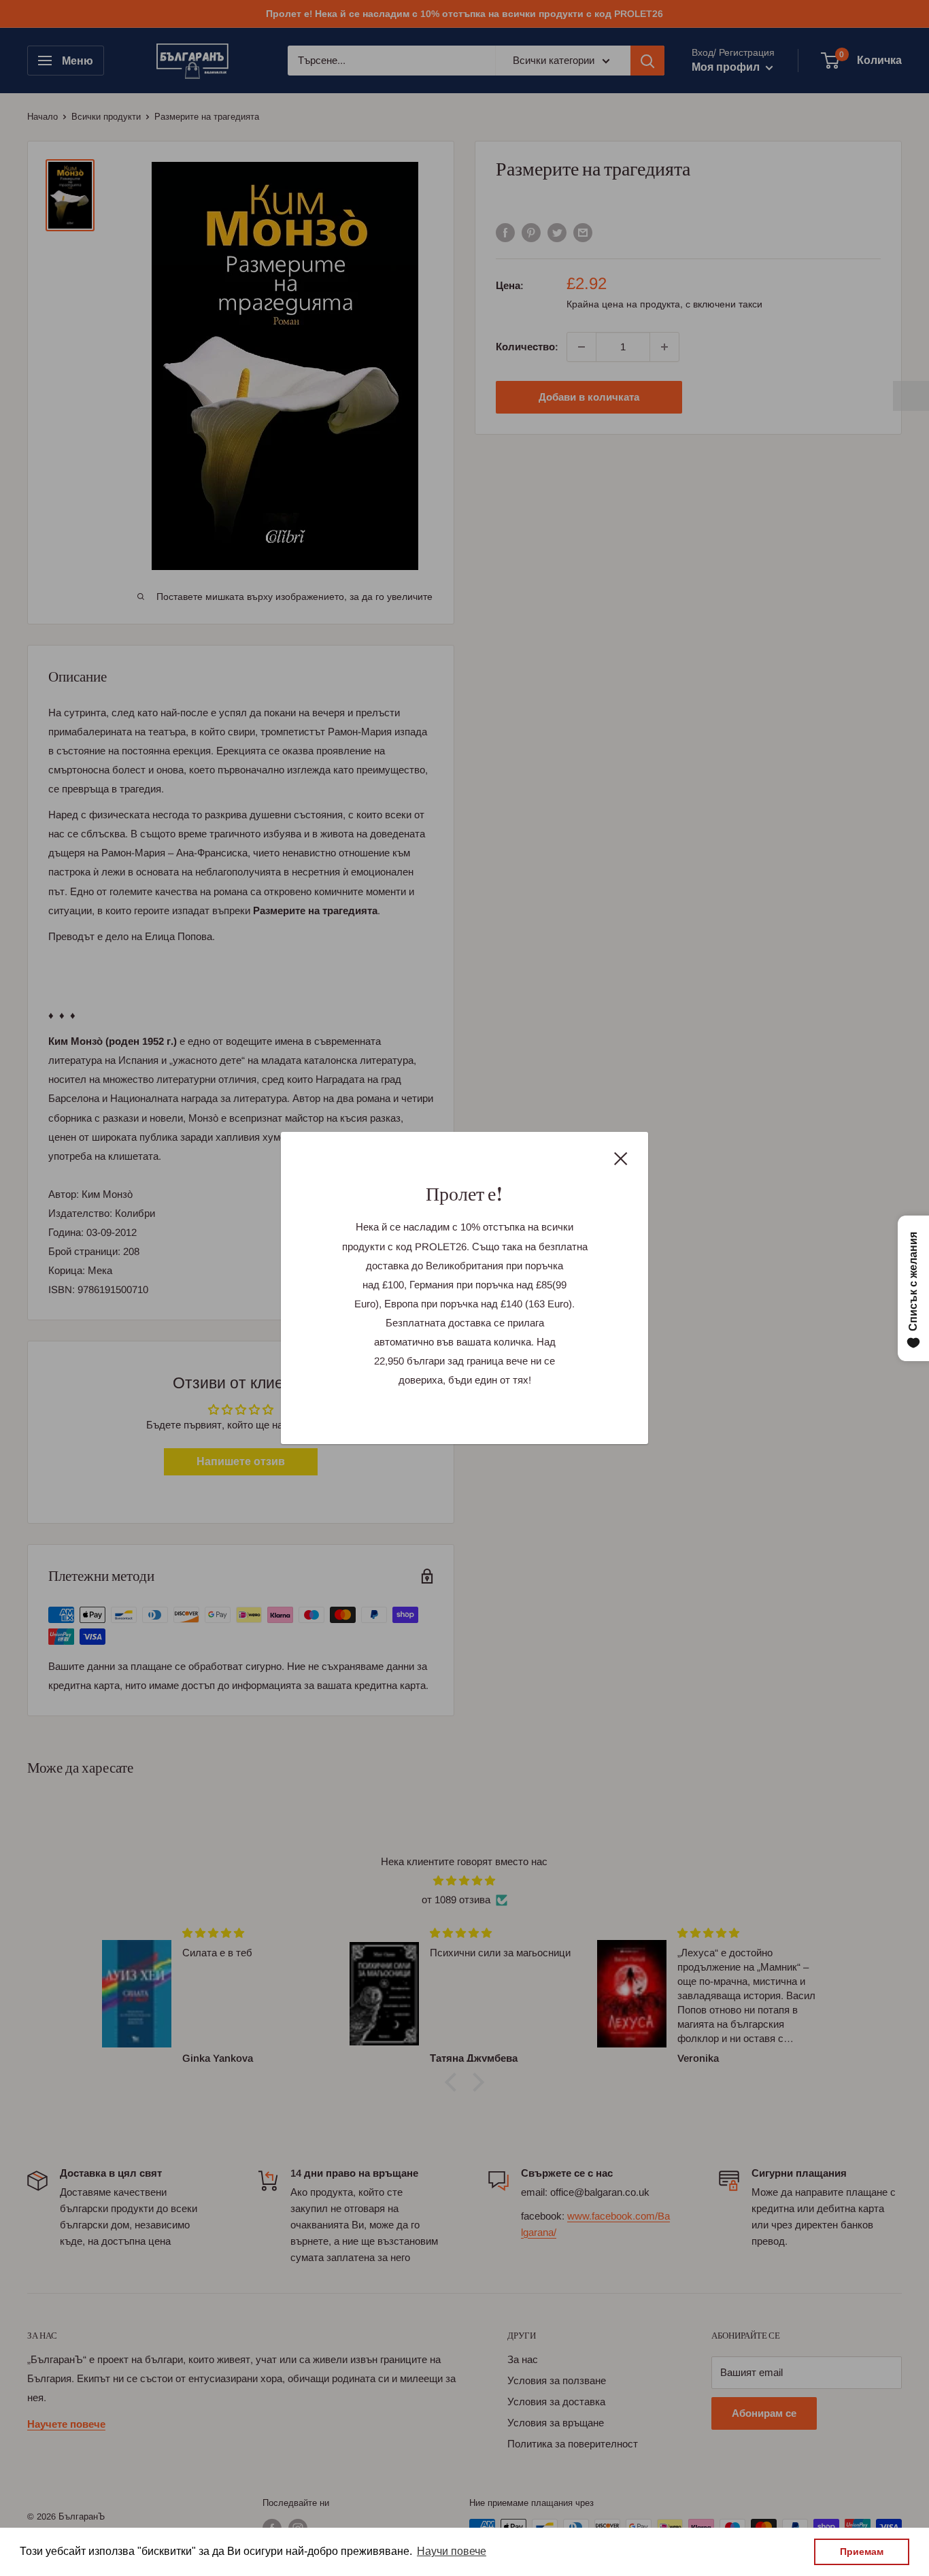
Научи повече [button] (452, 2551)
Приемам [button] (862, 2552)
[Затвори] (621, 1158)
